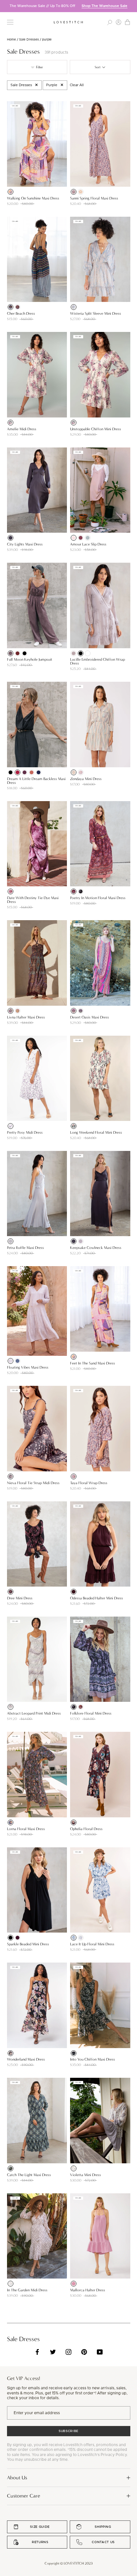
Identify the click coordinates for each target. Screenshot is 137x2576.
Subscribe (68, 2431)
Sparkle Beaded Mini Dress (28, 1944)
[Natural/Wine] (11, 423)
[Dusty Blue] (88, 538)
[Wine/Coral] (18, 307)
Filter (39, 67)
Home (11, 40)
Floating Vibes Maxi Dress (28, 1367)
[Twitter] (53, 2352)
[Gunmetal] (11, 538)
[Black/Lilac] (11, 2053)
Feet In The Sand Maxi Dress (93, 1363)
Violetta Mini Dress (86, 2175)
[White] (88, 653)
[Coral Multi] (74, 1011)
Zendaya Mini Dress (86, 779)
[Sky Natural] (74, 307)
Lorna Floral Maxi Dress (26, 1829)
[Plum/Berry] (11, 1592)
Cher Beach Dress (21, 313)
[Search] (110, 22)
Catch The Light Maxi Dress (29, 2175)
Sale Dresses (29, 40)
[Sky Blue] (74, 1938)
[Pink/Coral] (11, 192)
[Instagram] (68, 2352)
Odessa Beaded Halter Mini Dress (97, 1598)
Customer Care (24, 2496)
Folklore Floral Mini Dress (91, 1713)
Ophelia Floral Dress (86, 1829)
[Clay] (32, 772)
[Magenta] (18, 772)
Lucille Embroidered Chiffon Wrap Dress (97, 661)
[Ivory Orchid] (74, 1126)
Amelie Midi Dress (22, 429)
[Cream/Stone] (74, 772)
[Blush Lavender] (11, 1126)
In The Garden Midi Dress (27, 2290)
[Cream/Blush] (81, 192)
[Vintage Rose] (74, 538)
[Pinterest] (84, 2352)
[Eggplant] (25, 772)
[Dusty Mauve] (74, 653)
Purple (52, 85)
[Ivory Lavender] (11, 1707)
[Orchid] (74, 2284)
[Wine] (81, 538)
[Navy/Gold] (11, 307)
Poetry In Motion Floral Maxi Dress (98, 898)
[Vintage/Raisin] (74, 1822)
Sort (98, 67)
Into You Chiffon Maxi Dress (93, 2059)
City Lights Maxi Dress (25, 544)
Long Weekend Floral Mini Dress (96, 1132)
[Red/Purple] (18, 1011)
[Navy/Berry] (11, 1822)
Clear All (77, 85)
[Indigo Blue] (18, 1361)
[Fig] (74, 1592)
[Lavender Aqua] (81, 1938)
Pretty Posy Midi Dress (25, 1132)
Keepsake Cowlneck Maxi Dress (96, 1248)
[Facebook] (37, 2352)
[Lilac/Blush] (81, 772)
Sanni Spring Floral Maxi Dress (94, 198)
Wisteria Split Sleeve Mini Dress (96, 313)
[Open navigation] (10, 22)
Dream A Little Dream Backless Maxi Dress (36, 781)
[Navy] (39, 772)
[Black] (25, 653)
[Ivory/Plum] (11, 2284)
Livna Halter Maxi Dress (26, 1017)
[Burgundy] (18, 653)
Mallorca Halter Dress (88, 2290)
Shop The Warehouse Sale (105, 6)
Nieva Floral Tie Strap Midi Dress (33, 1483)
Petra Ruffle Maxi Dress (25, 1248)
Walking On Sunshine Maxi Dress (33, 198)
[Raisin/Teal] (11, 1011)
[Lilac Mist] (81, 1241)
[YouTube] (100, 2352)
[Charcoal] (11, 653)
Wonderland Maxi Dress (26, 2059)
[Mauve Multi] (81, 1011)
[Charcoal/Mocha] (11, 1476)
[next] (132, 6)
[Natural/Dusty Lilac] (74, 2168)
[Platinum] (11, 1241)
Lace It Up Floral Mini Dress (92, 1944)
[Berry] (11, 891)
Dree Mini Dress (20, 1598)
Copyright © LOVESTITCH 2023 (69, 2563)
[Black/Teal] (11, 2168)
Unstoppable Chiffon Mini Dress (96, 429)
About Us (17, 2478)
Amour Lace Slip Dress (88, 544)
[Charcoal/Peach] (74, 192)
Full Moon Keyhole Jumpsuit (30, 659)
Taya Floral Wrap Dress (89, 1483)
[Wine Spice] (74, 891)
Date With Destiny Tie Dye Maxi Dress (33, 900)
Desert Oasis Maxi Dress (90, 1017)
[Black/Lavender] (74, 2053)
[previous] (5, 6)
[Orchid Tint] (11, 1361)
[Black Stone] (81, 891)
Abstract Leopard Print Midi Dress (34, 1713)
